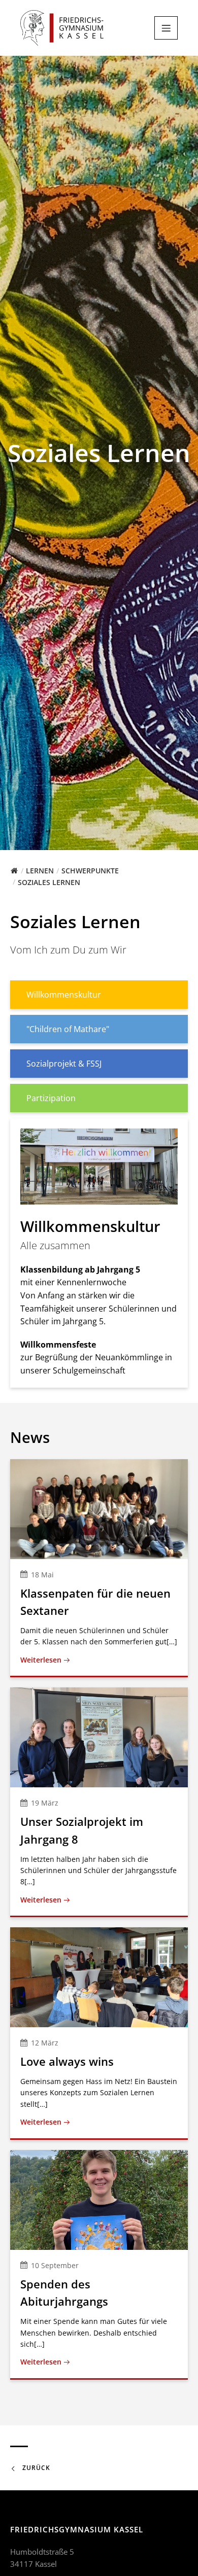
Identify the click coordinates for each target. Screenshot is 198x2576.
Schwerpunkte (90, 871)
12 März (45, 2043)
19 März (45, 1803)
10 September (55, 2265)
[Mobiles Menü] (166, 28)
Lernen (40, 871)
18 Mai (42, 1575)
